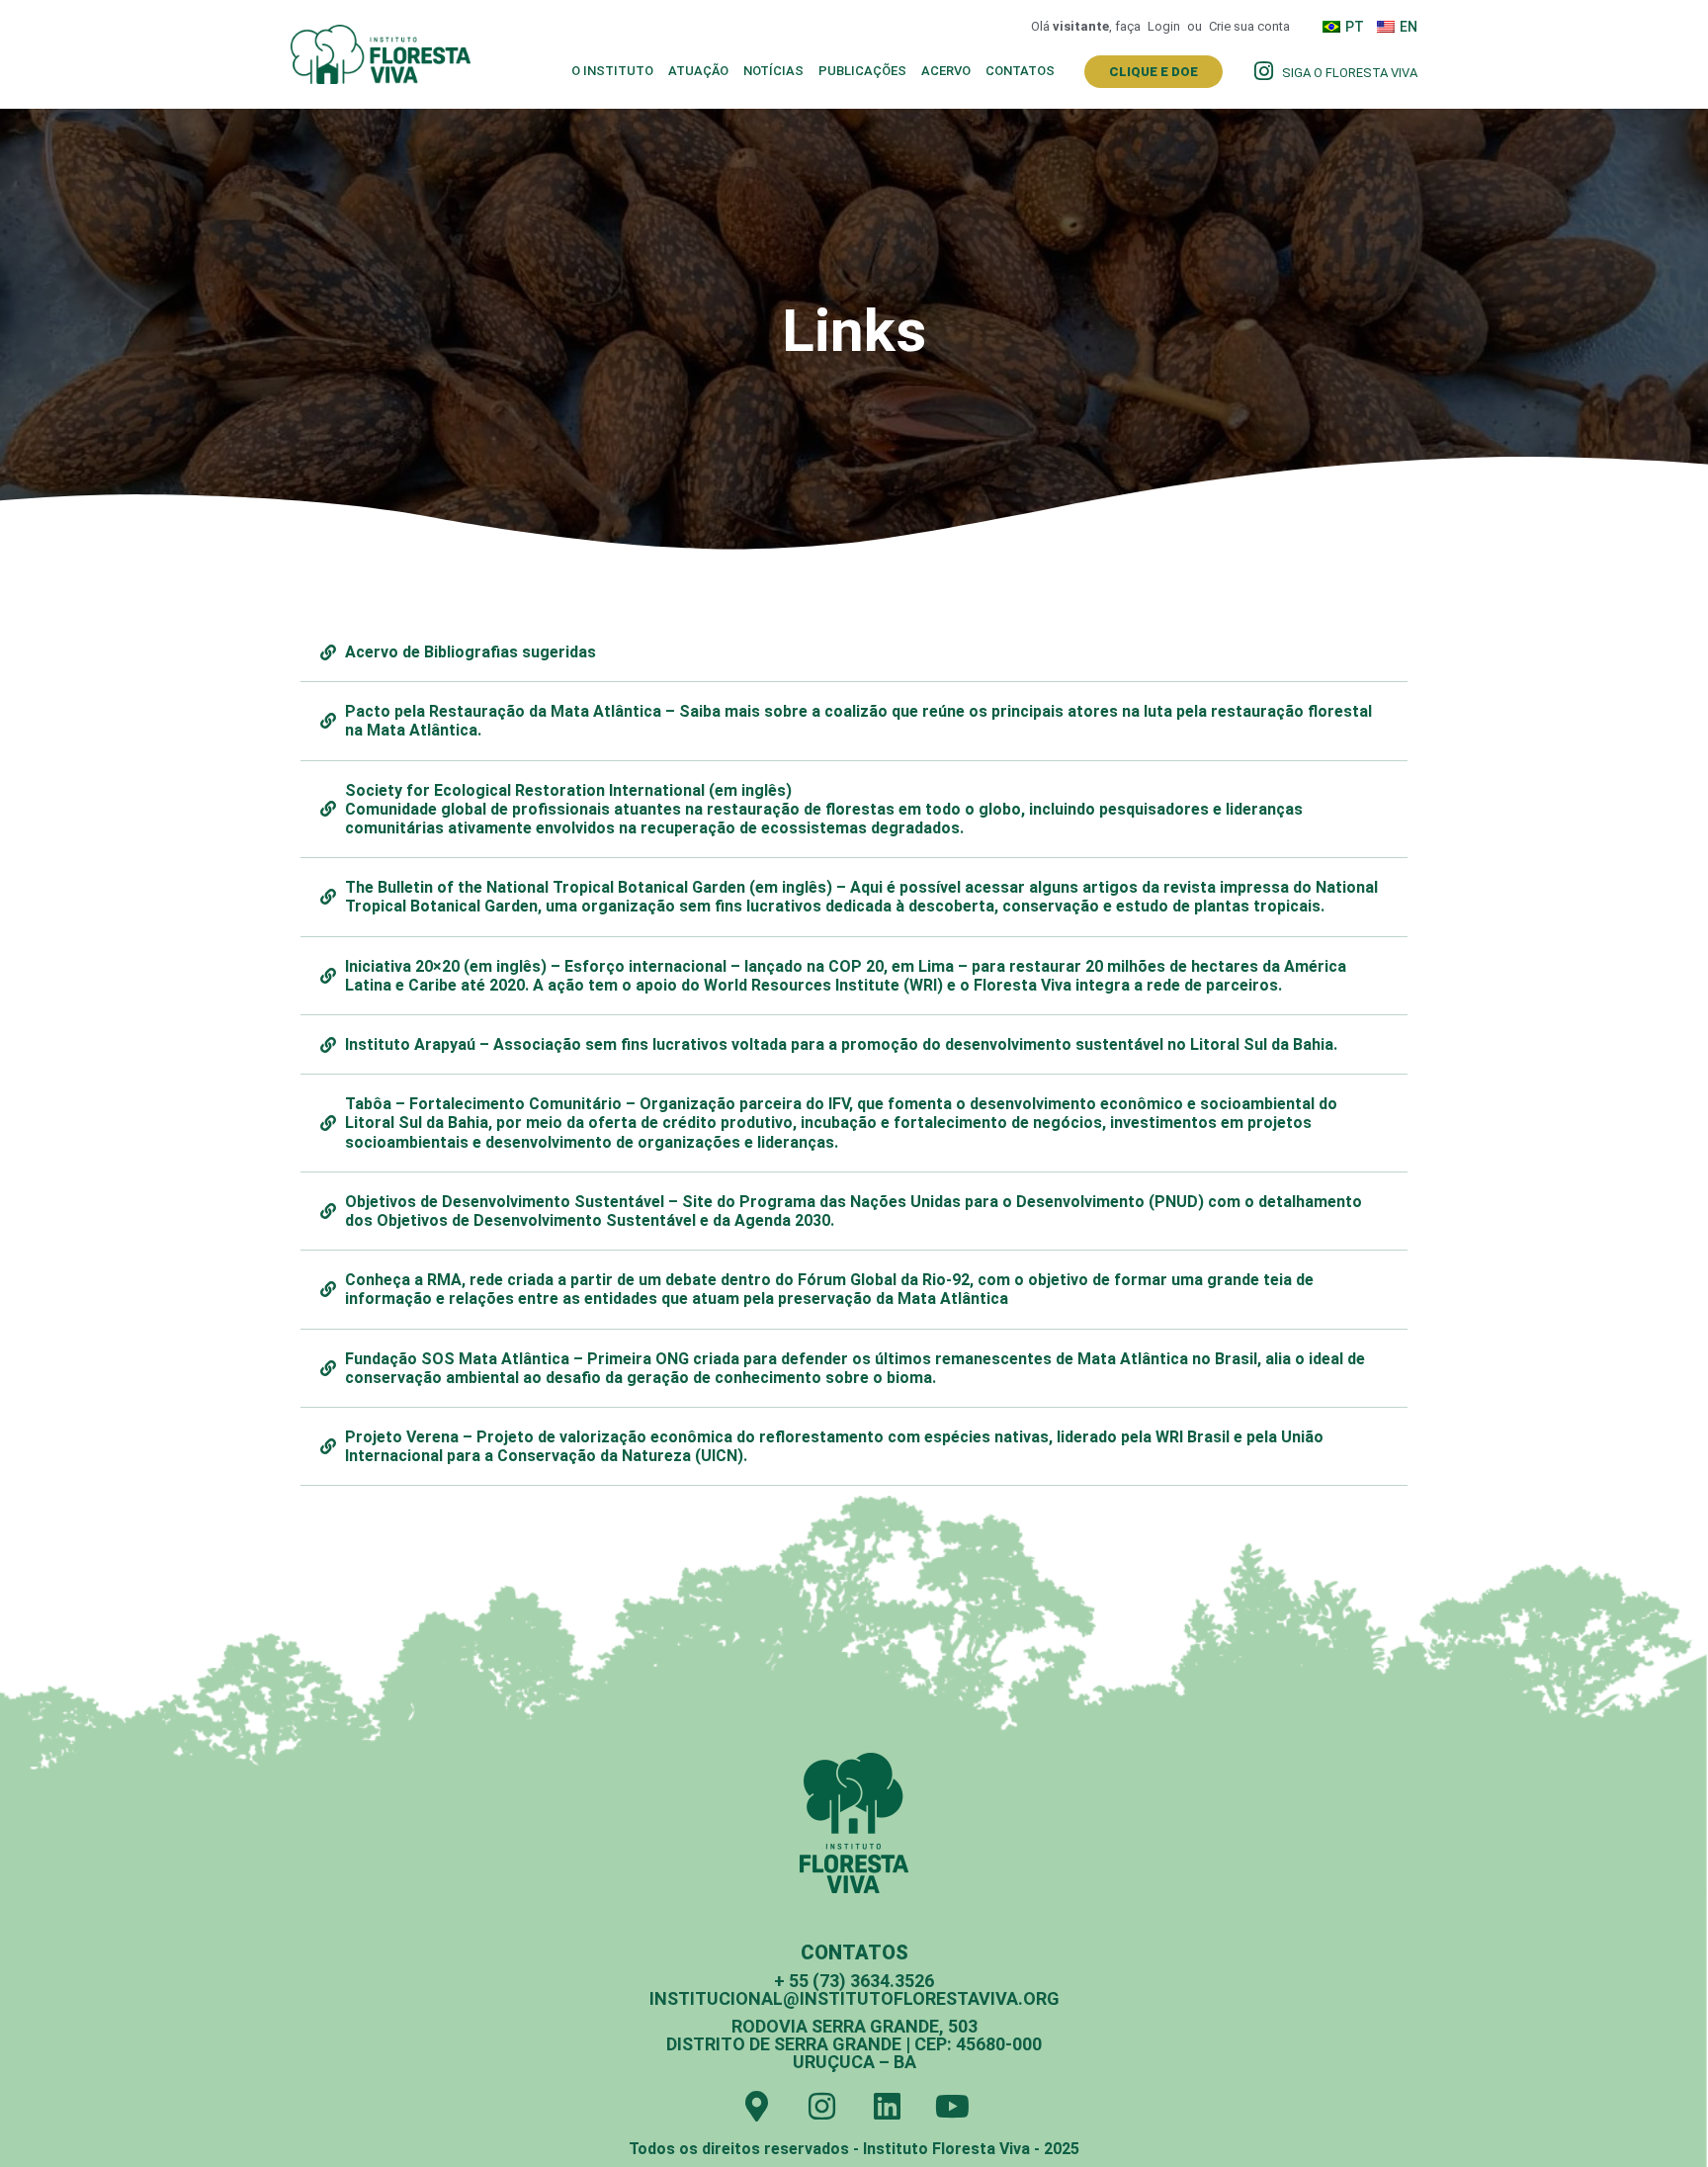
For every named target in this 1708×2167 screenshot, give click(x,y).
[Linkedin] (887, 2106)
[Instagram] (822, 2106)
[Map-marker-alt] (757, 2106)
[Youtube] (952, 2106)
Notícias (773, 71)
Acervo (946, 71)
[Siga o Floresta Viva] (1263, 71)
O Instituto (612, 71)
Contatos (1020, 71)
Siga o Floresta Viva (1350, 73)
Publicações (862, 71)
